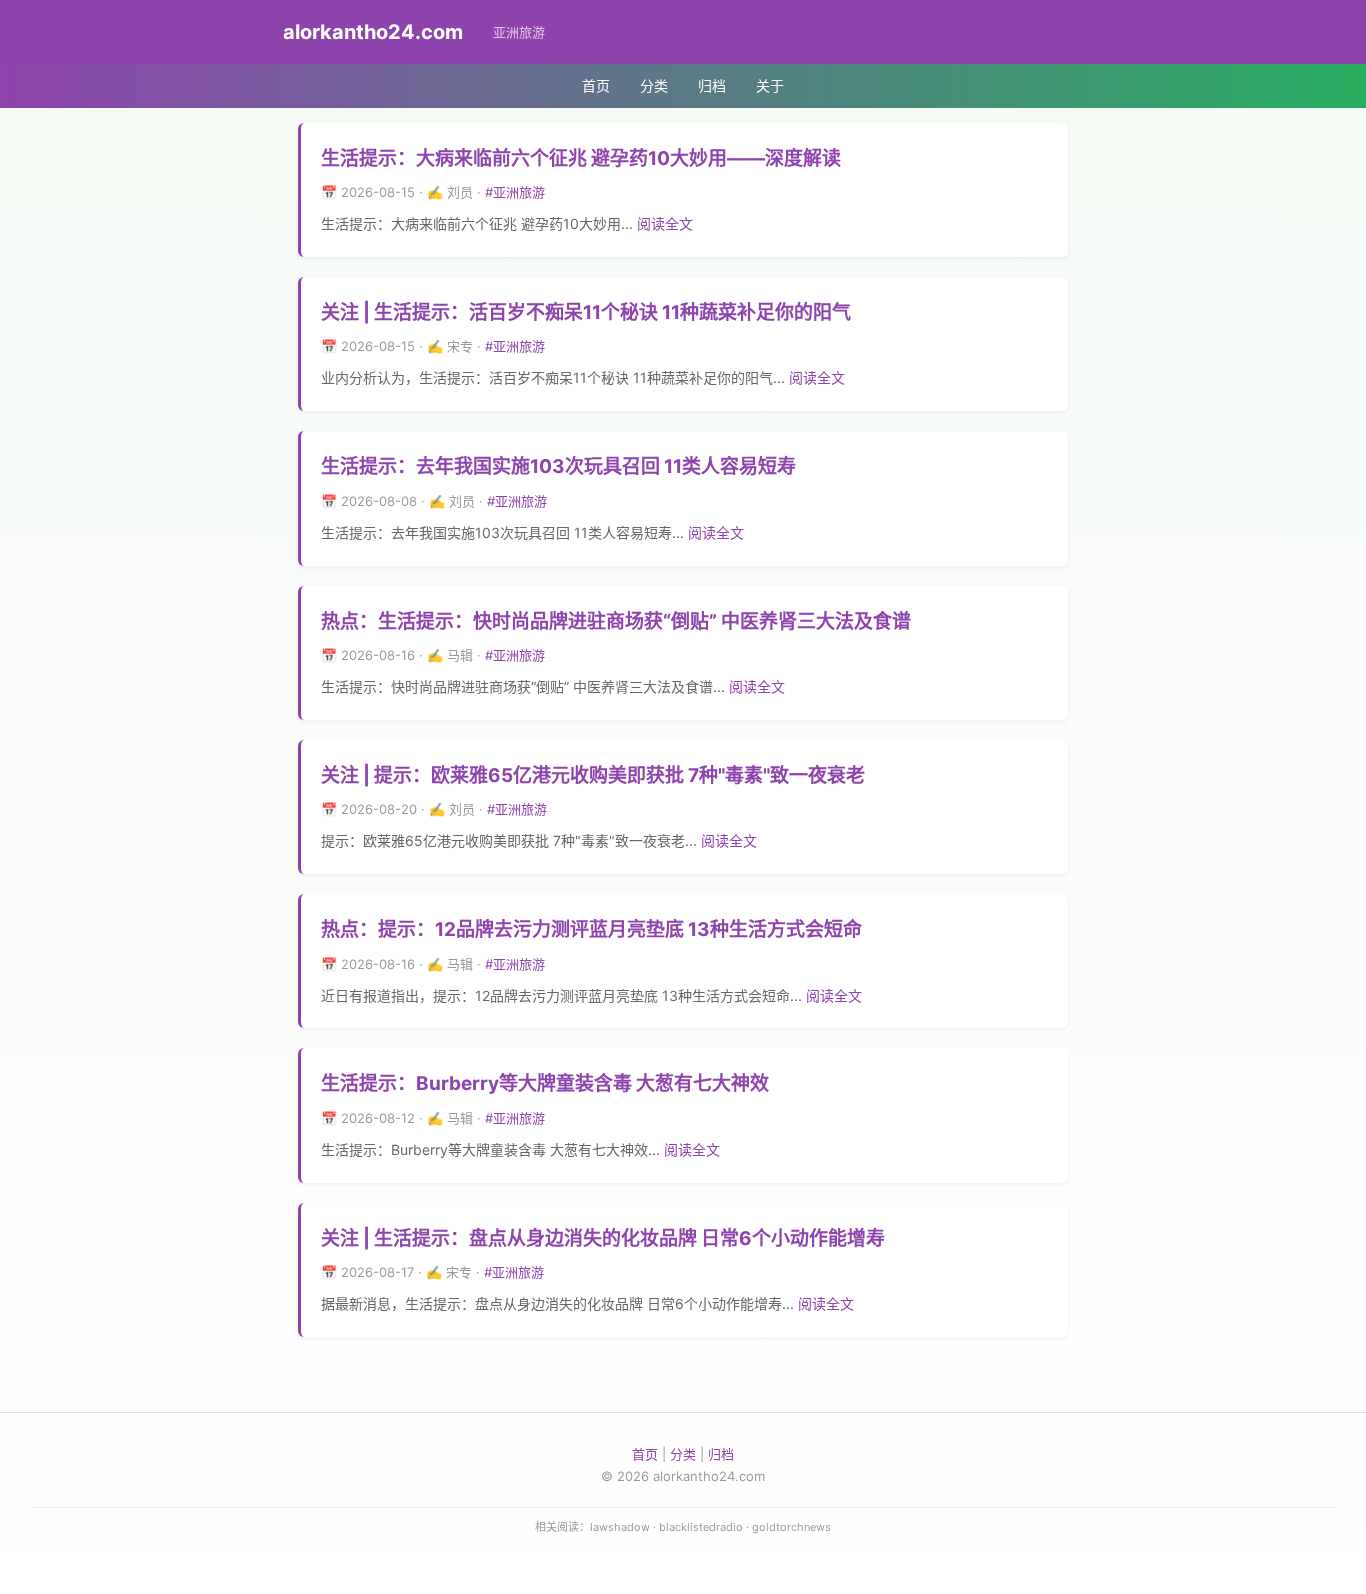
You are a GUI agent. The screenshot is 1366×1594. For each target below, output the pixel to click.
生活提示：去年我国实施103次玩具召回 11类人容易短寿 (558, 466)
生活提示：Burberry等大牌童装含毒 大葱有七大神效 (545, 1083)
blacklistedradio (701, 1527)
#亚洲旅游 (515, 192)
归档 (712, 85)
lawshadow (620, 1527)
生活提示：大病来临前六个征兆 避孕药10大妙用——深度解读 (581, 158)
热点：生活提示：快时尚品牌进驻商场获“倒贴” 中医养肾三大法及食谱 (616, 621)
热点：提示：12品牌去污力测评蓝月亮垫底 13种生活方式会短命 (591, 929)
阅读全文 (665, 223)
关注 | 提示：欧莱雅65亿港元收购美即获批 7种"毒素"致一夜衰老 (593, 775)
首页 (596, 85)
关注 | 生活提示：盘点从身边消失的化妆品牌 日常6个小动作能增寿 (603, 1238)
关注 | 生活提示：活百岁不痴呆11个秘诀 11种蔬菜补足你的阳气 (586, 312)
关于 (770, 85)
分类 (654, 85)
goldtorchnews (791, 1527)
